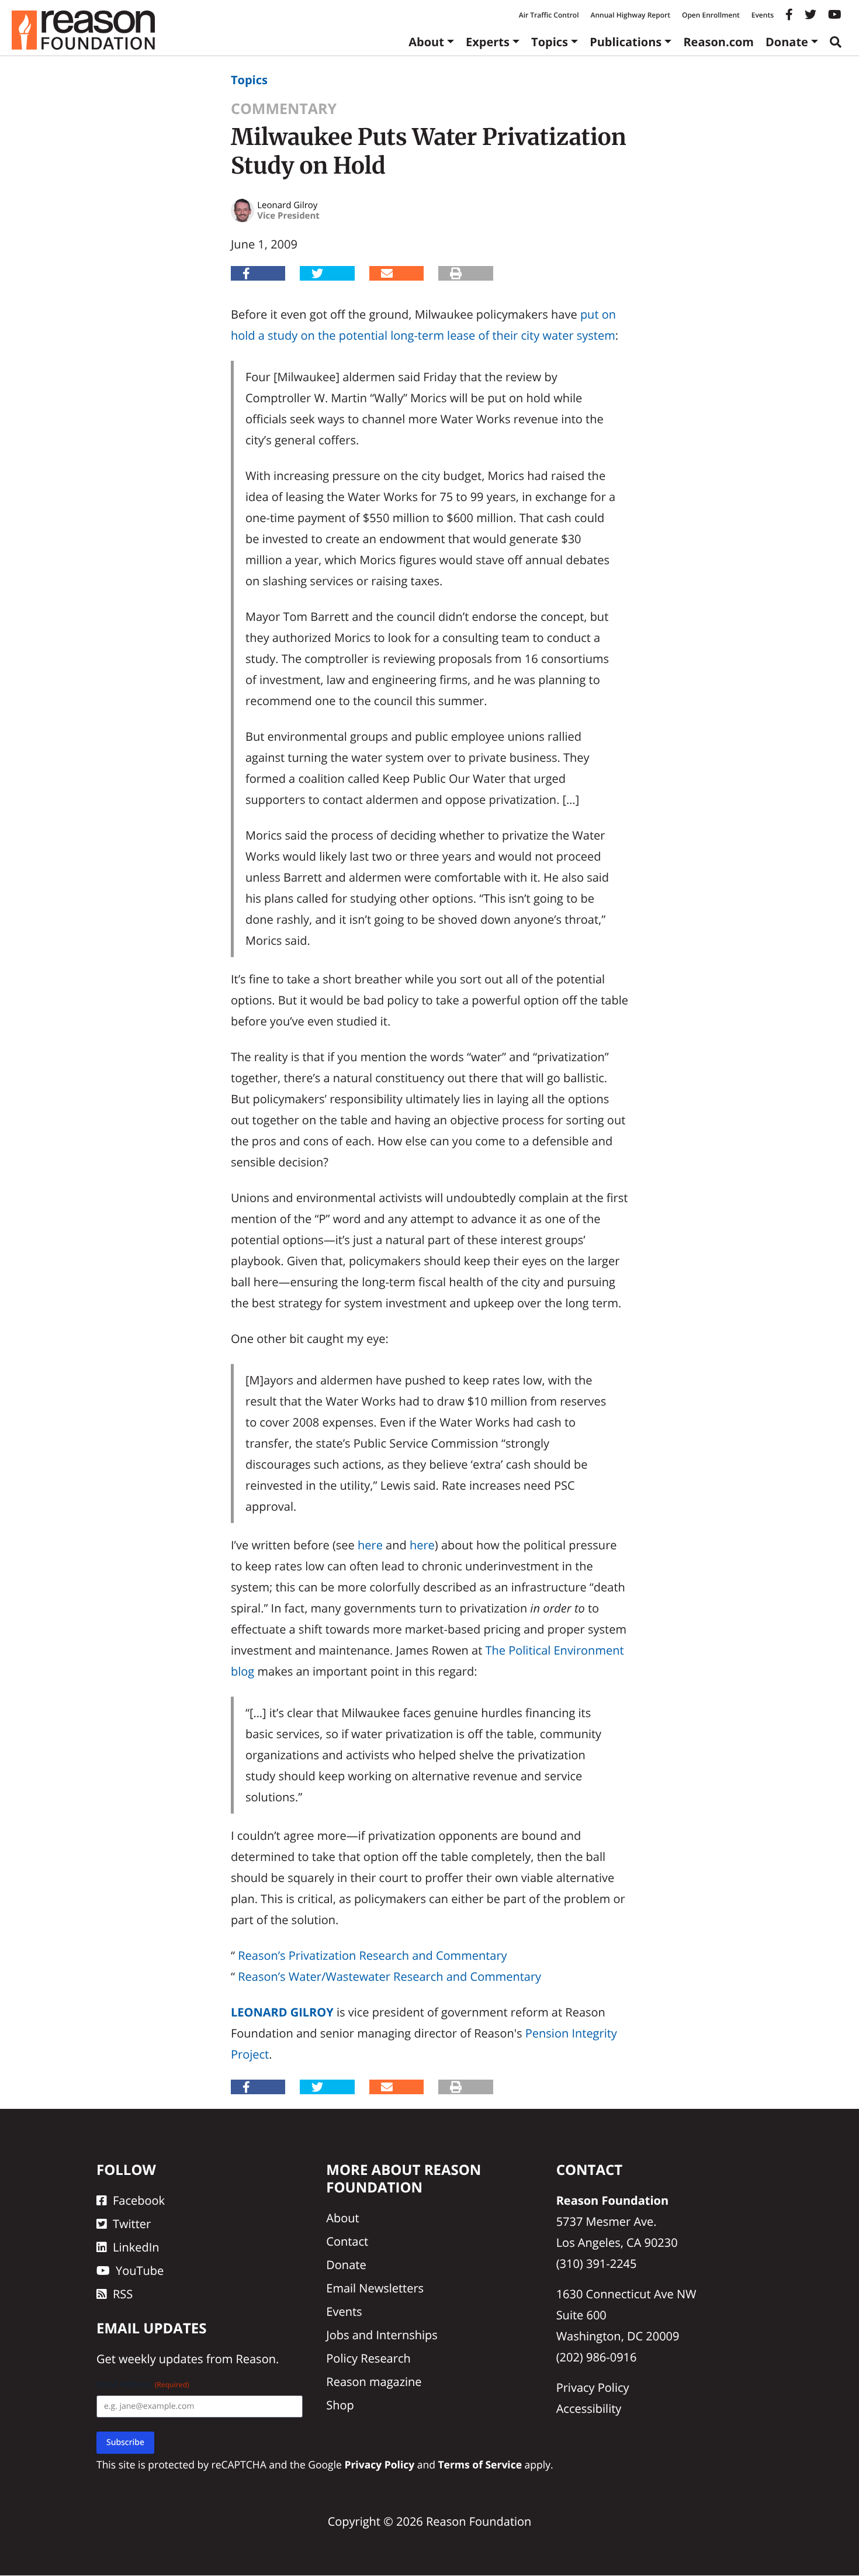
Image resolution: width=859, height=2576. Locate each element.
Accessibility (589, 2408)
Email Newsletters (375, 2288)
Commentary (284, 109)
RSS (123, 2294)
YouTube (140, 2271)
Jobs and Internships (382, 2335)
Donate (787, 42)
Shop (340, 2405)
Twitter (132, 2224)
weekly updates (161, 2359)
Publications (626, 42)
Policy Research (368, 2358)
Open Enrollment (711, 15)
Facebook (139, 2200)
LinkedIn (136, 2247)
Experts (488, 42)
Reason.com (718, 42)
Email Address (143, 2385)
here (370, 1545)
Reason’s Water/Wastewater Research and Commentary (389, 1976)
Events (763, 15)
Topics (550, 42)
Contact (347, 2241)
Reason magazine (374, 2382)
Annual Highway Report (630, 15)
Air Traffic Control (549, 15)
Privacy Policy (593, 2387)
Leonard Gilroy (282, 2012)
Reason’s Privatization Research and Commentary (372, 1955)
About (426, 42)
